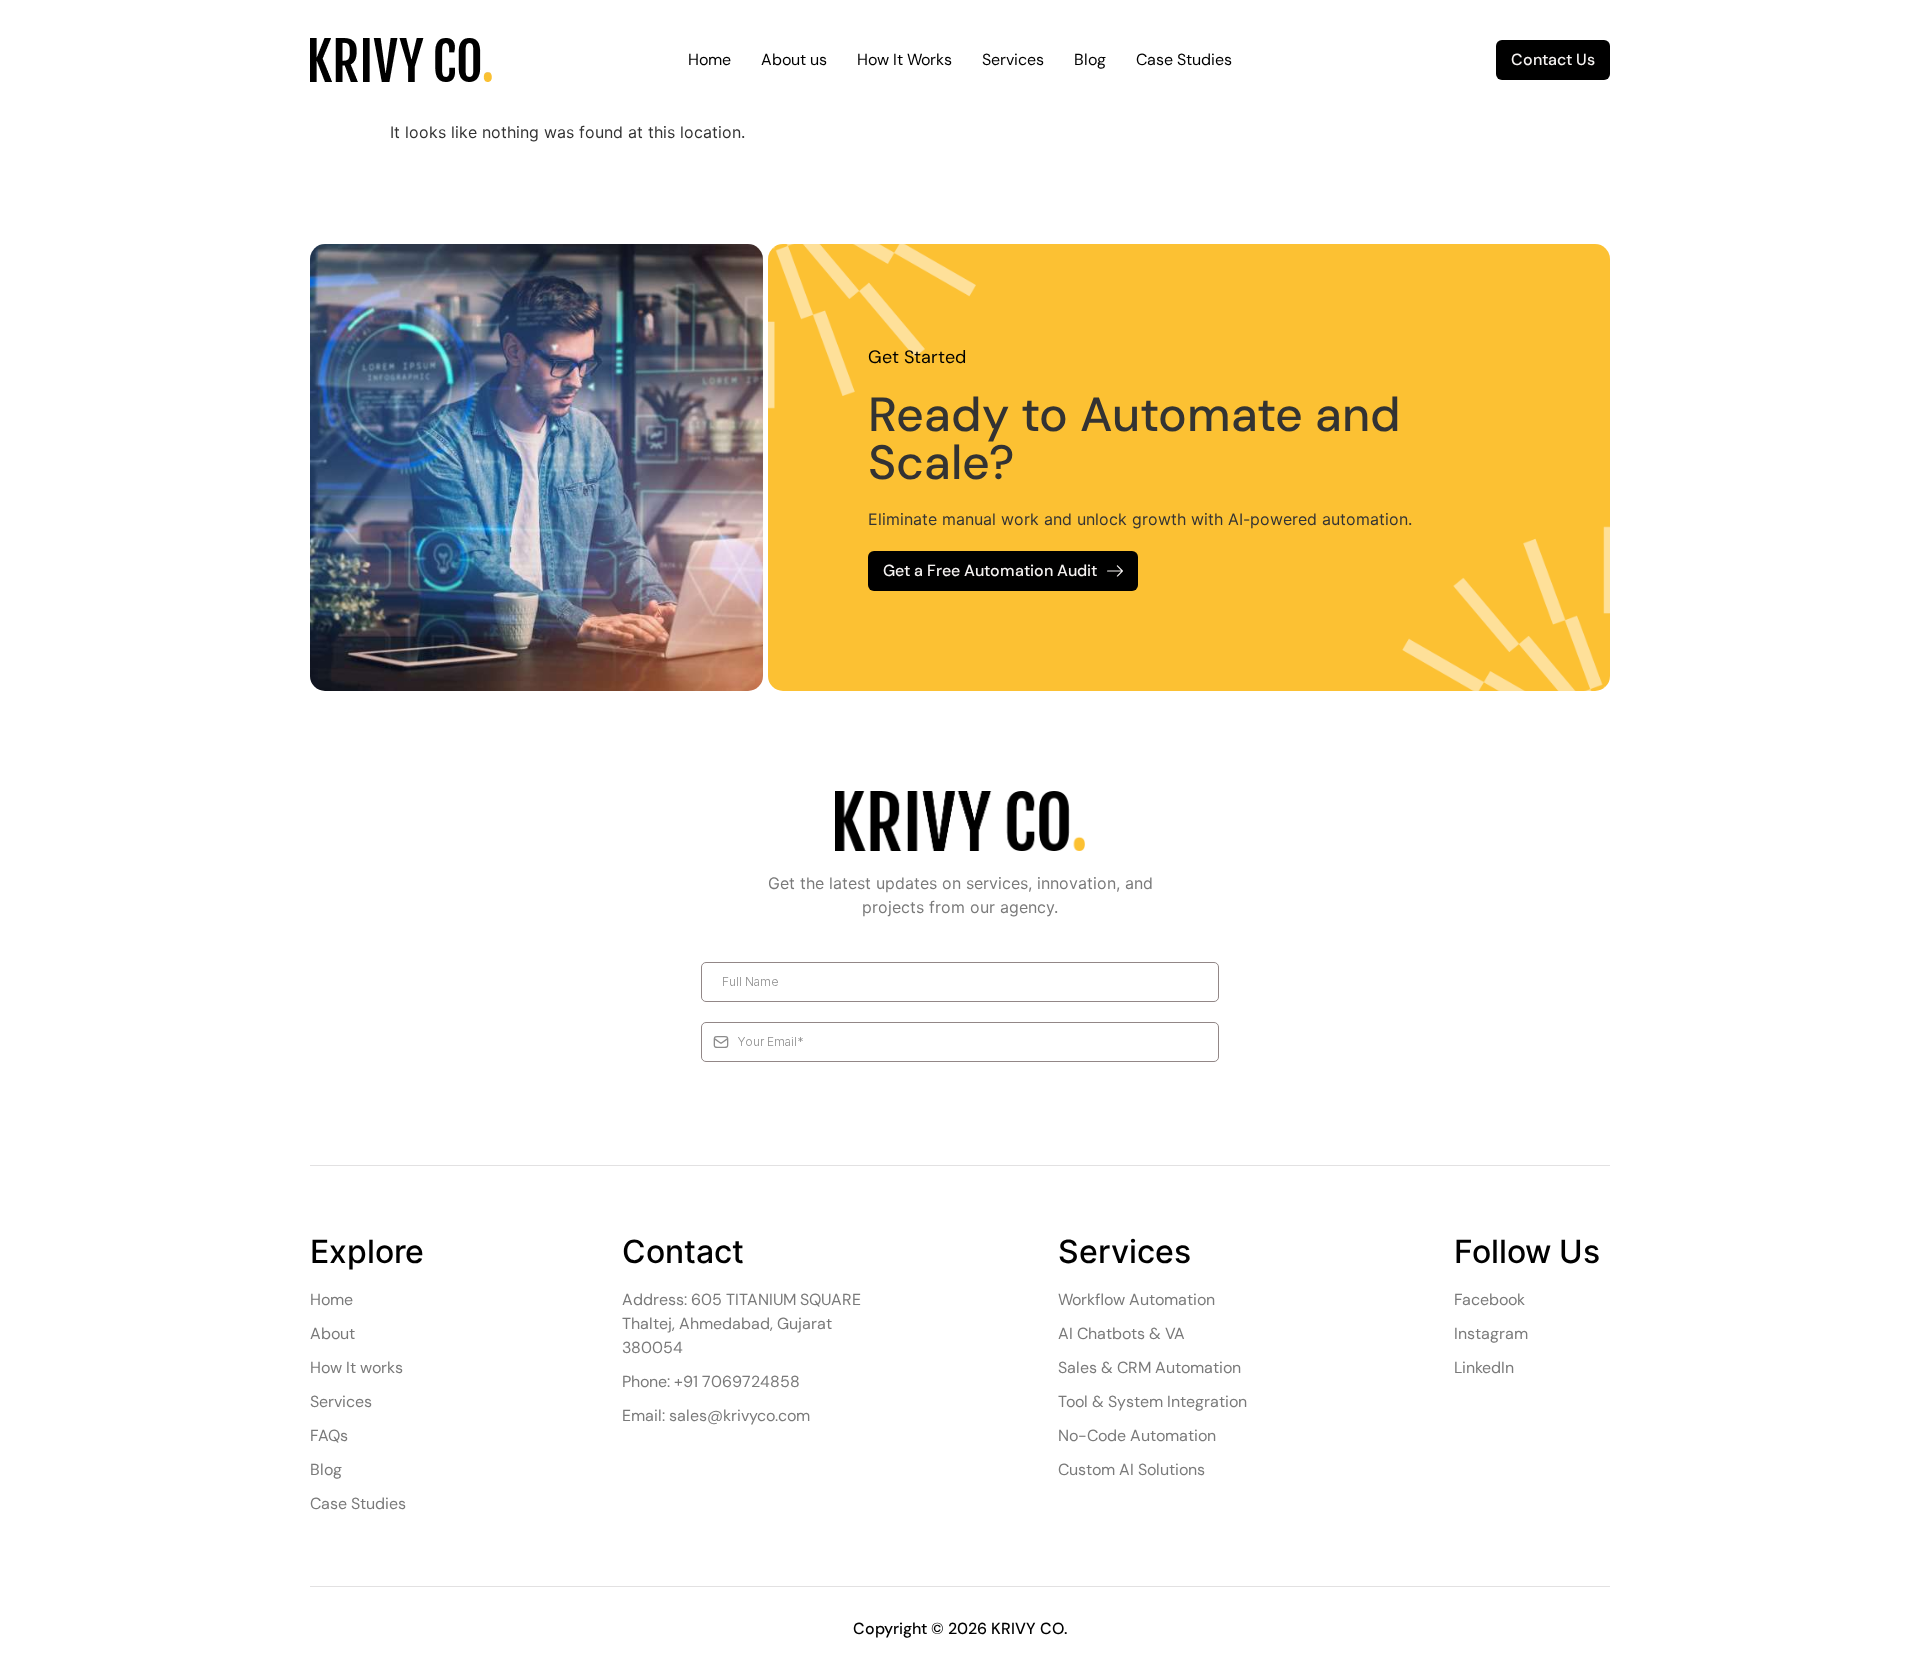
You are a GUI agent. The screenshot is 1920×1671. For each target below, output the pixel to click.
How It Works (904, 59)
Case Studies (1184, 59)
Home (709, 59)
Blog (1090, 59)
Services (1013, 59)
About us (794, 59)
